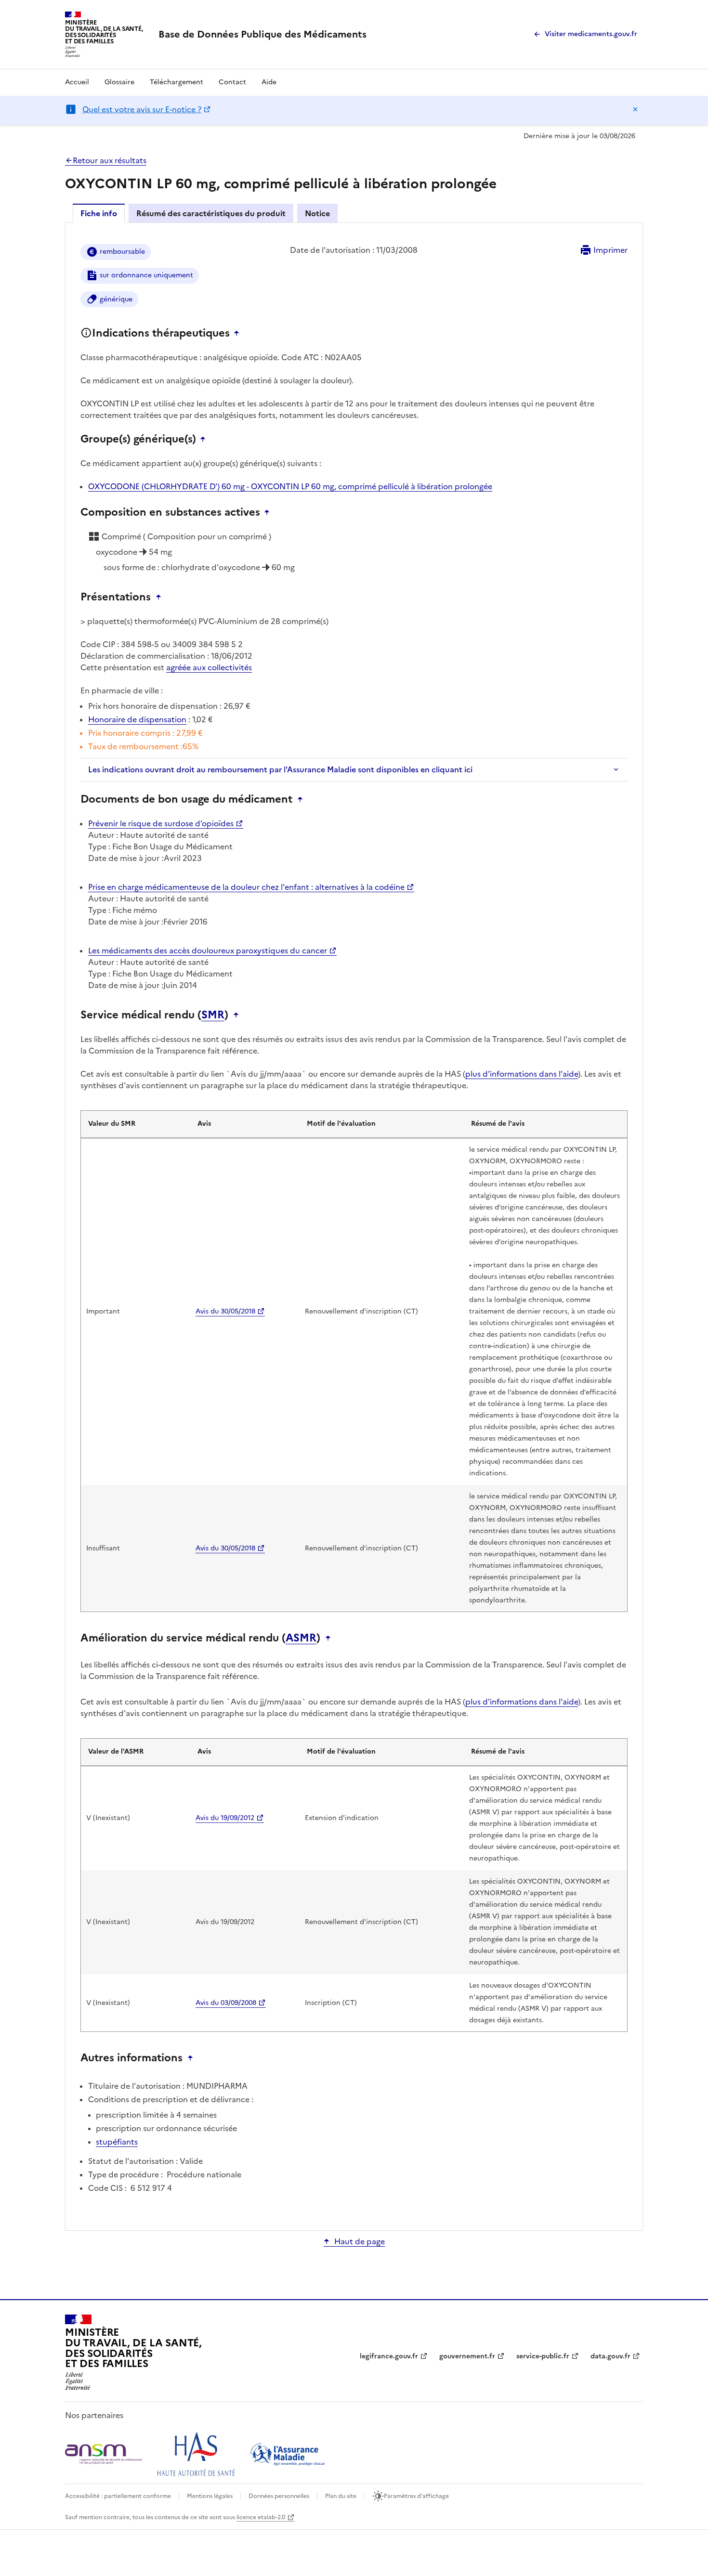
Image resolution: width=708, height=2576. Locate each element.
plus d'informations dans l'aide (522, 1074)
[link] (262, 34)
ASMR (301, 1638)
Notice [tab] (317, 213)
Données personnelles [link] (279, 2496)
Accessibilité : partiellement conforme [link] (118, 2496)
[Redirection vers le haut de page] (239, 333)
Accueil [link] (77, 82)
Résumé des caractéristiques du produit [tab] (211, 213)
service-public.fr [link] (543, 2356)
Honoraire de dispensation (137, 719)
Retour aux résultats (110, 160)
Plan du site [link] (341, 2496)
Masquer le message (635, 109)
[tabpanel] (354, 1226)
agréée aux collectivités (209, 667)
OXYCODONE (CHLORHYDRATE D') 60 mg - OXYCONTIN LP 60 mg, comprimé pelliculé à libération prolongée (290, 486)
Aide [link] (269, 82)
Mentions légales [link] (210, 2496)
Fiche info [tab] (99, 213)
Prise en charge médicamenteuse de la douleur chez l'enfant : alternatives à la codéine (246, 887)
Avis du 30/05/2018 (225, 1311)
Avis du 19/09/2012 (225, 1818)
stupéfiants (117, 2142)
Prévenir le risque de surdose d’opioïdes (161, 823)
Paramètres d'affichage (416, 2496)
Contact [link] (232, 82)
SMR (213, 1015)
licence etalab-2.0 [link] (261, 2517)
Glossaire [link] (119, 82)
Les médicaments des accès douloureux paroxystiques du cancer (208, 950)
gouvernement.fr (467, 2356)
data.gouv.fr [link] (610, 2356)
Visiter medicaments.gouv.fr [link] (591, 34)
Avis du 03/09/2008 (226, 2003)
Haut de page (360, 2241)
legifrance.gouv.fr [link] (389, 2356)
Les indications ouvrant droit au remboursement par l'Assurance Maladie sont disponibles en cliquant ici (280, 769)
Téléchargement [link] (177, 82)
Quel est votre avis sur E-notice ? (142, 109)
